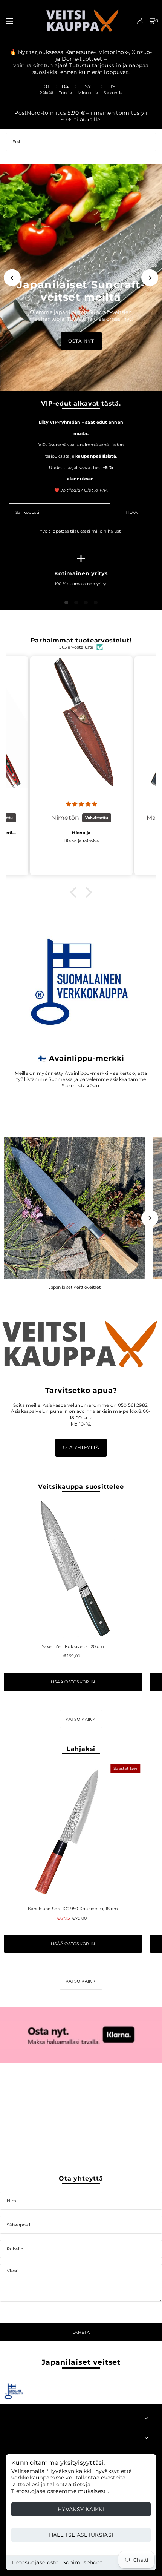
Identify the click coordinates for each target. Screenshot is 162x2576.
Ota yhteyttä (81, 1447)
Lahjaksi (81, 1749)
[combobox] (81, 142)
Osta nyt (81, 341)
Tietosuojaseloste (35, 2562)
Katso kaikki (81, 1719)
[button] (75, 892)
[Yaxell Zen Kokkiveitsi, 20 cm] (73, 1569)
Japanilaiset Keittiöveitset (75, 1287)
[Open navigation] (21, 20)
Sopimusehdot (83, 2562)
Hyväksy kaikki (81, 2509)
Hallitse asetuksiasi (81, 2535)
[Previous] (12, 278)
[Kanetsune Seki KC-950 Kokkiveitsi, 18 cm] (73, 1831)
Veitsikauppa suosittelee (81, 1486)
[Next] (150, 278)
